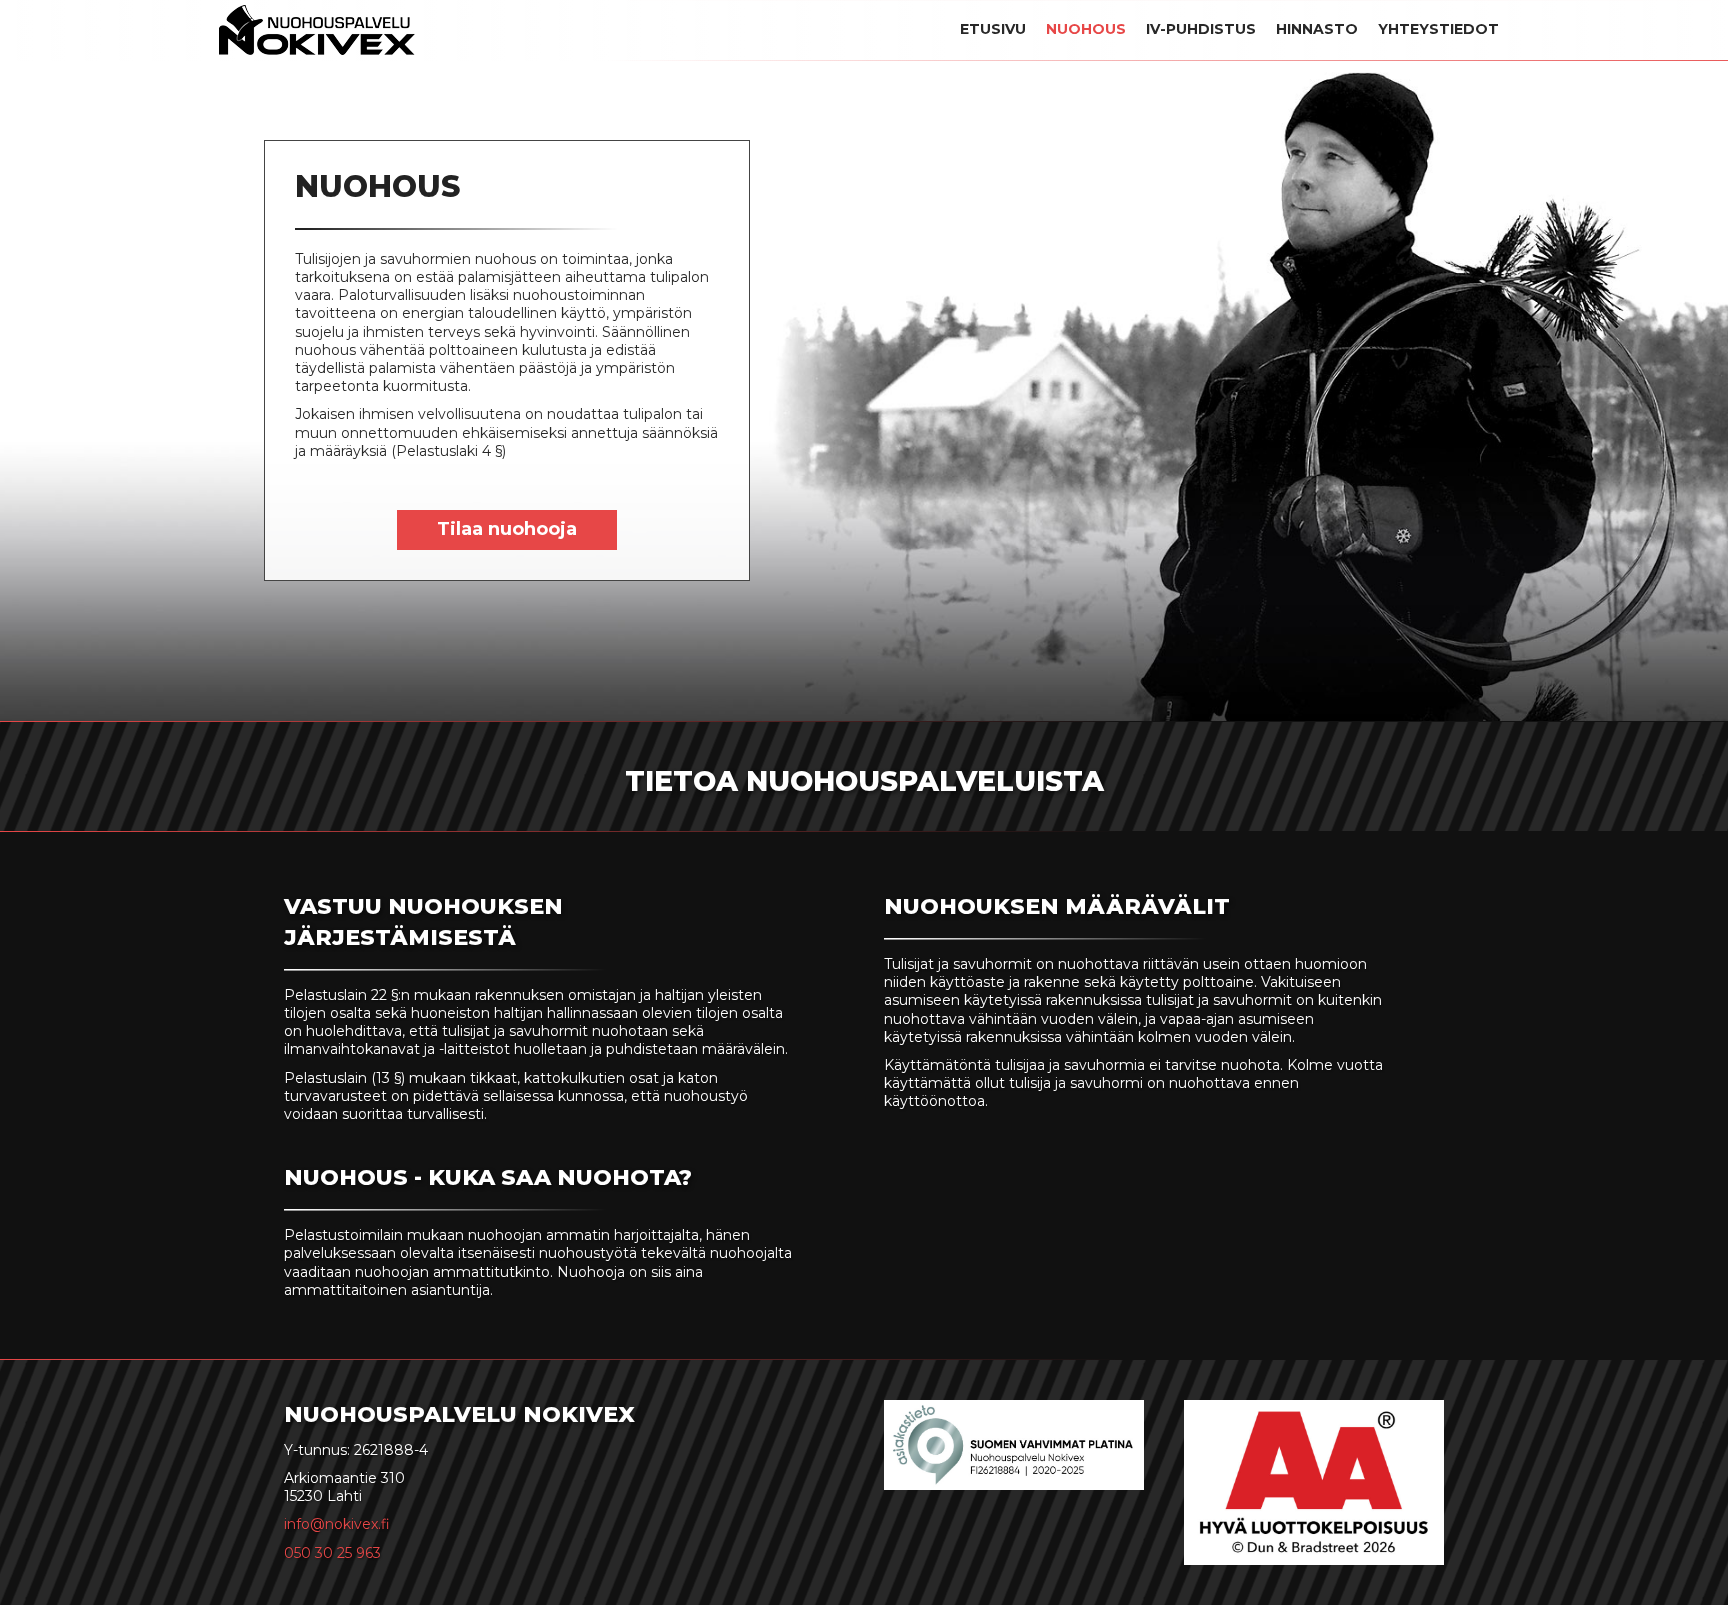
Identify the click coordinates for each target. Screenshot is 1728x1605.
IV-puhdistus (1201, 29)
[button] (507, 530)
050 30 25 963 (332, 1553)
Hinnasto (1317, 29)
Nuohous (1086, 29)
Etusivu (993, 29)
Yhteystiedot (1438, 29)
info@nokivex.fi (337, 1524)
